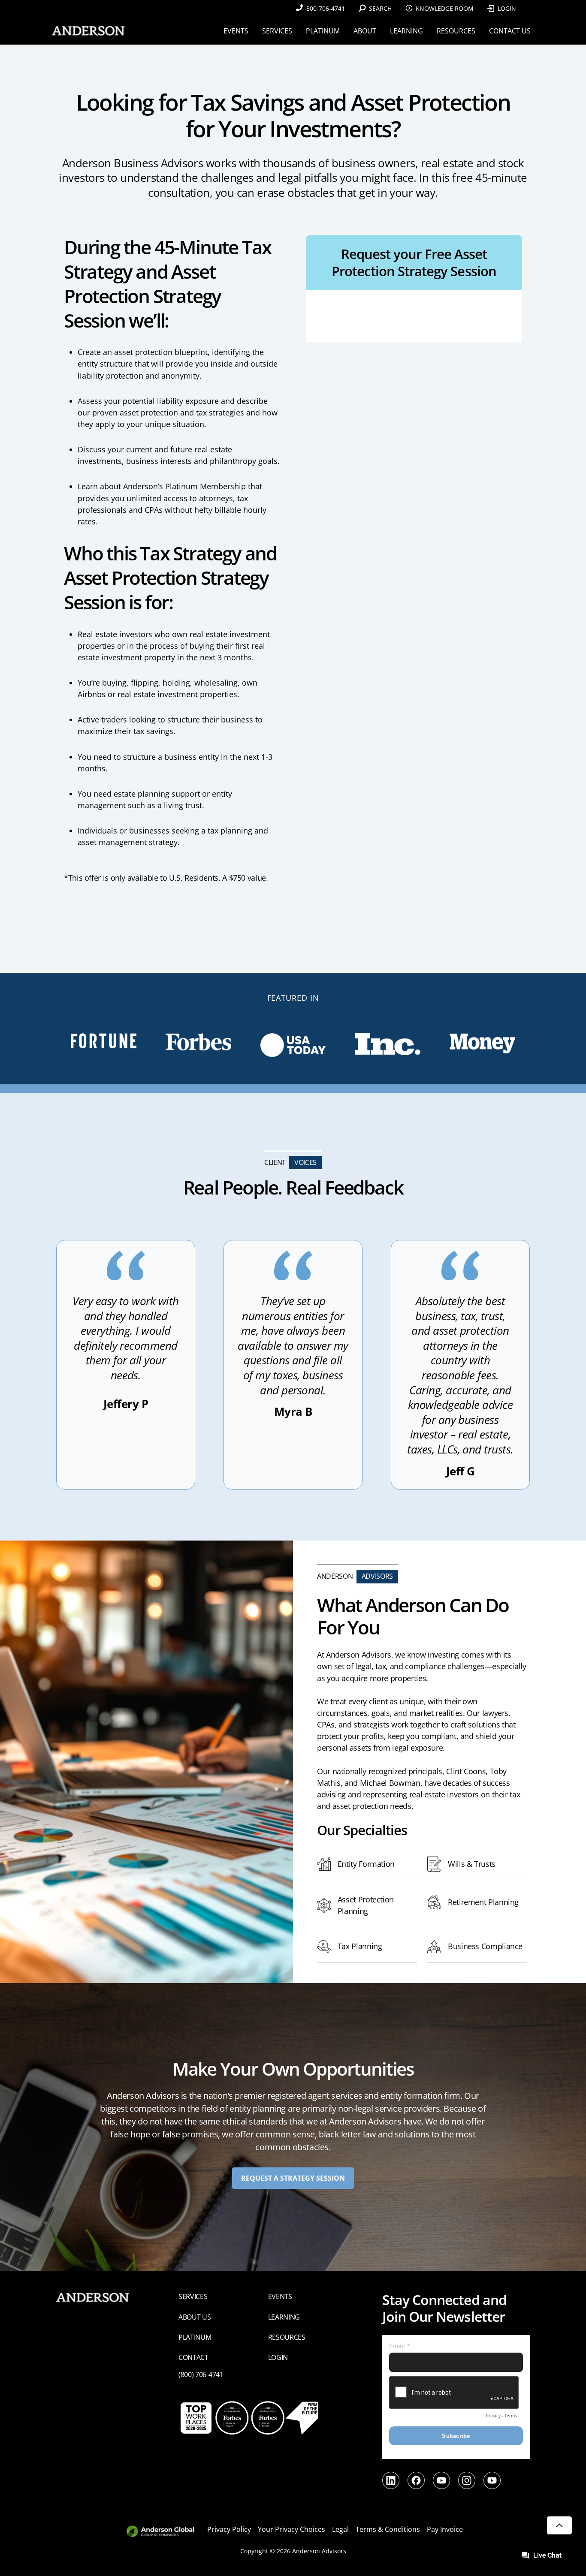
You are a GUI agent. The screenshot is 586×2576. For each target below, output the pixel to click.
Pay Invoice (445, 2529)
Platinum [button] (323, 31)
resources (287, 2337)
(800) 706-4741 (201, 2374)
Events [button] (236, 31)
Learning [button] (406, 31)
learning (284, 2317)
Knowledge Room (445, 8)
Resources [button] (456, 31)
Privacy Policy (229, 2529)
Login (507, 8)
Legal (340, 2529)
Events (280, 2296)
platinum (195, 2337)
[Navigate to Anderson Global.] (165, 2532)
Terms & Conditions (388, 2529)
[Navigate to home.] (87, 31)
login (278, 2357)
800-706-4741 (326, 8)
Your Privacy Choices (291, 2529)
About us (195, 2317)
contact (193, 2357)
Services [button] (277, 31)
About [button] (365, 31)
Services (193, 2296)
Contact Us (510, 31)
